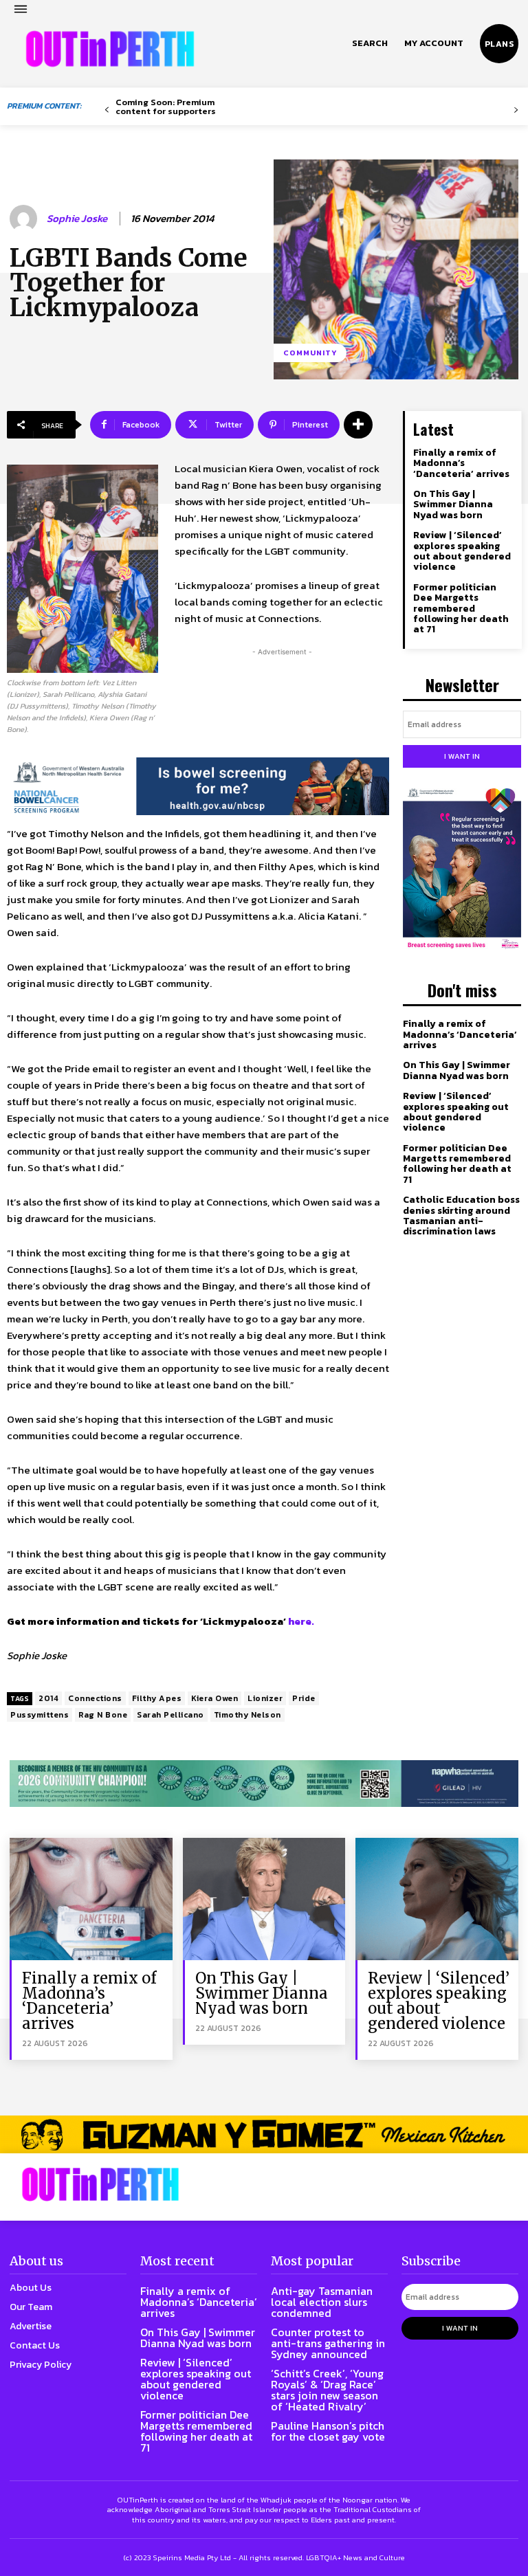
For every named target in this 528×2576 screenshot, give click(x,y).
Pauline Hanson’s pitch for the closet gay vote (328, 2431)
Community (310, 353)
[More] (358, 425)
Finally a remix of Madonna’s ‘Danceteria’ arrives (461, 463)
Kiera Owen (214, 1698)
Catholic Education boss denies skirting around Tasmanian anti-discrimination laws (461, 1215)
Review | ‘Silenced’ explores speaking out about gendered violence (462, 551)
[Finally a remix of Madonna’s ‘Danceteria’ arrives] (91, 1899)
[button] (370, 43)
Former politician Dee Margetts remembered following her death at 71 (461, 609)
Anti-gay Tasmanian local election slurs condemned (322, 2302)
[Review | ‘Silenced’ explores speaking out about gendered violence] (437, 1899)
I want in (462, 756)
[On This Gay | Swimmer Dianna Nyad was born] (264, 1899)
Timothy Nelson (247, 1715)
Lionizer (265, 1698)
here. (301, 1621)
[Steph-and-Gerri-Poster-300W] (462, 869)
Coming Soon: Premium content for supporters (166, 107)
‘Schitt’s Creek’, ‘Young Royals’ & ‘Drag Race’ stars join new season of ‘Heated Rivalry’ (327, 2390)
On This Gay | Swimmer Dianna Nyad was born (453, 504)
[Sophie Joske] (25, 219)
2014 (48, 1698)
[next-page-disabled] (516, 110)
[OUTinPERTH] (110, 49)
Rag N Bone (103, 1715)
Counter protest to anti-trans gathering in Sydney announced (328, 2343)
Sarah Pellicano (170, 1715)
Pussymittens (40, 1715)
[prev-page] (107, 110)
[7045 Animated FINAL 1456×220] (198, 737)
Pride (304, 1698)
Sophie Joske (77, 219)
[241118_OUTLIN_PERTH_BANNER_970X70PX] (264, 2134)
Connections (95, 1698)
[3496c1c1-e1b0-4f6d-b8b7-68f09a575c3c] (264, 1784)
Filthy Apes (157, 1698)
